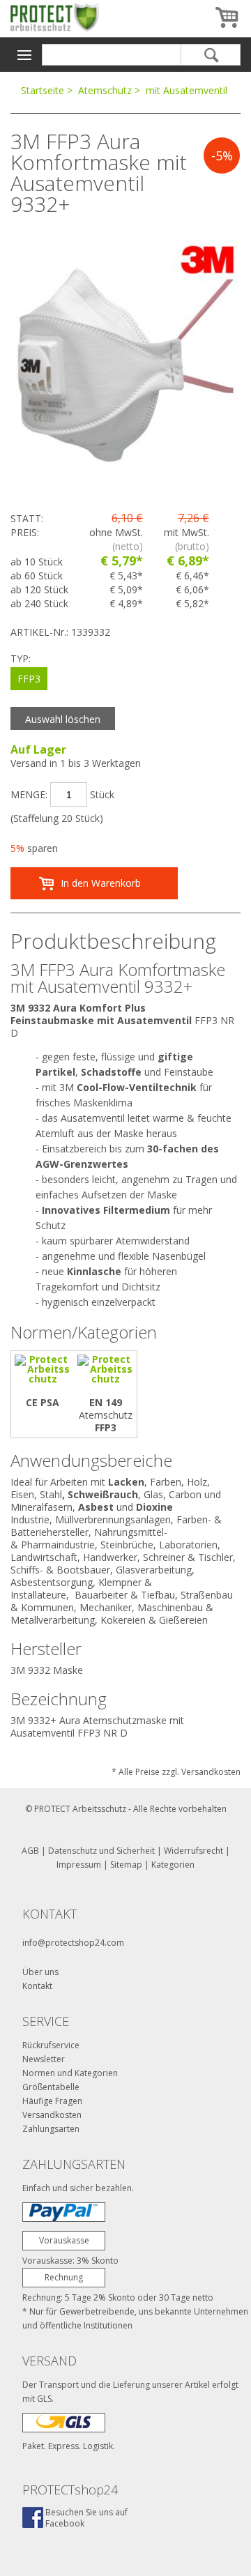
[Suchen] (211, 55)
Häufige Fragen (52, 2101)
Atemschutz (105, 90)
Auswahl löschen (63, 719)
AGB (30, 1851)
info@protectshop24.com (73, 1943)
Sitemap (126, 1865)
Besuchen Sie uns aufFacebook (86, 2518)
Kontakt (37, 1986)
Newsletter (44, 2059)
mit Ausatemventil (187, 90)
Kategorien (173, 1865)
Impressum (79, 1865)
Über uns (40, 1972)
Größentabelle (51, 2087)
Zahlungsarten (51, 2129)
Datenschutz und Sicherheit (101, 1851)
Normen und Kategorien (70, 2073)
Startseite (43, 90)
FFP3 (29, 679)
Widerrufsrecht (193, 1851)
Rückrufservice (51, 2045)
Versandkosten (52, 2115)
